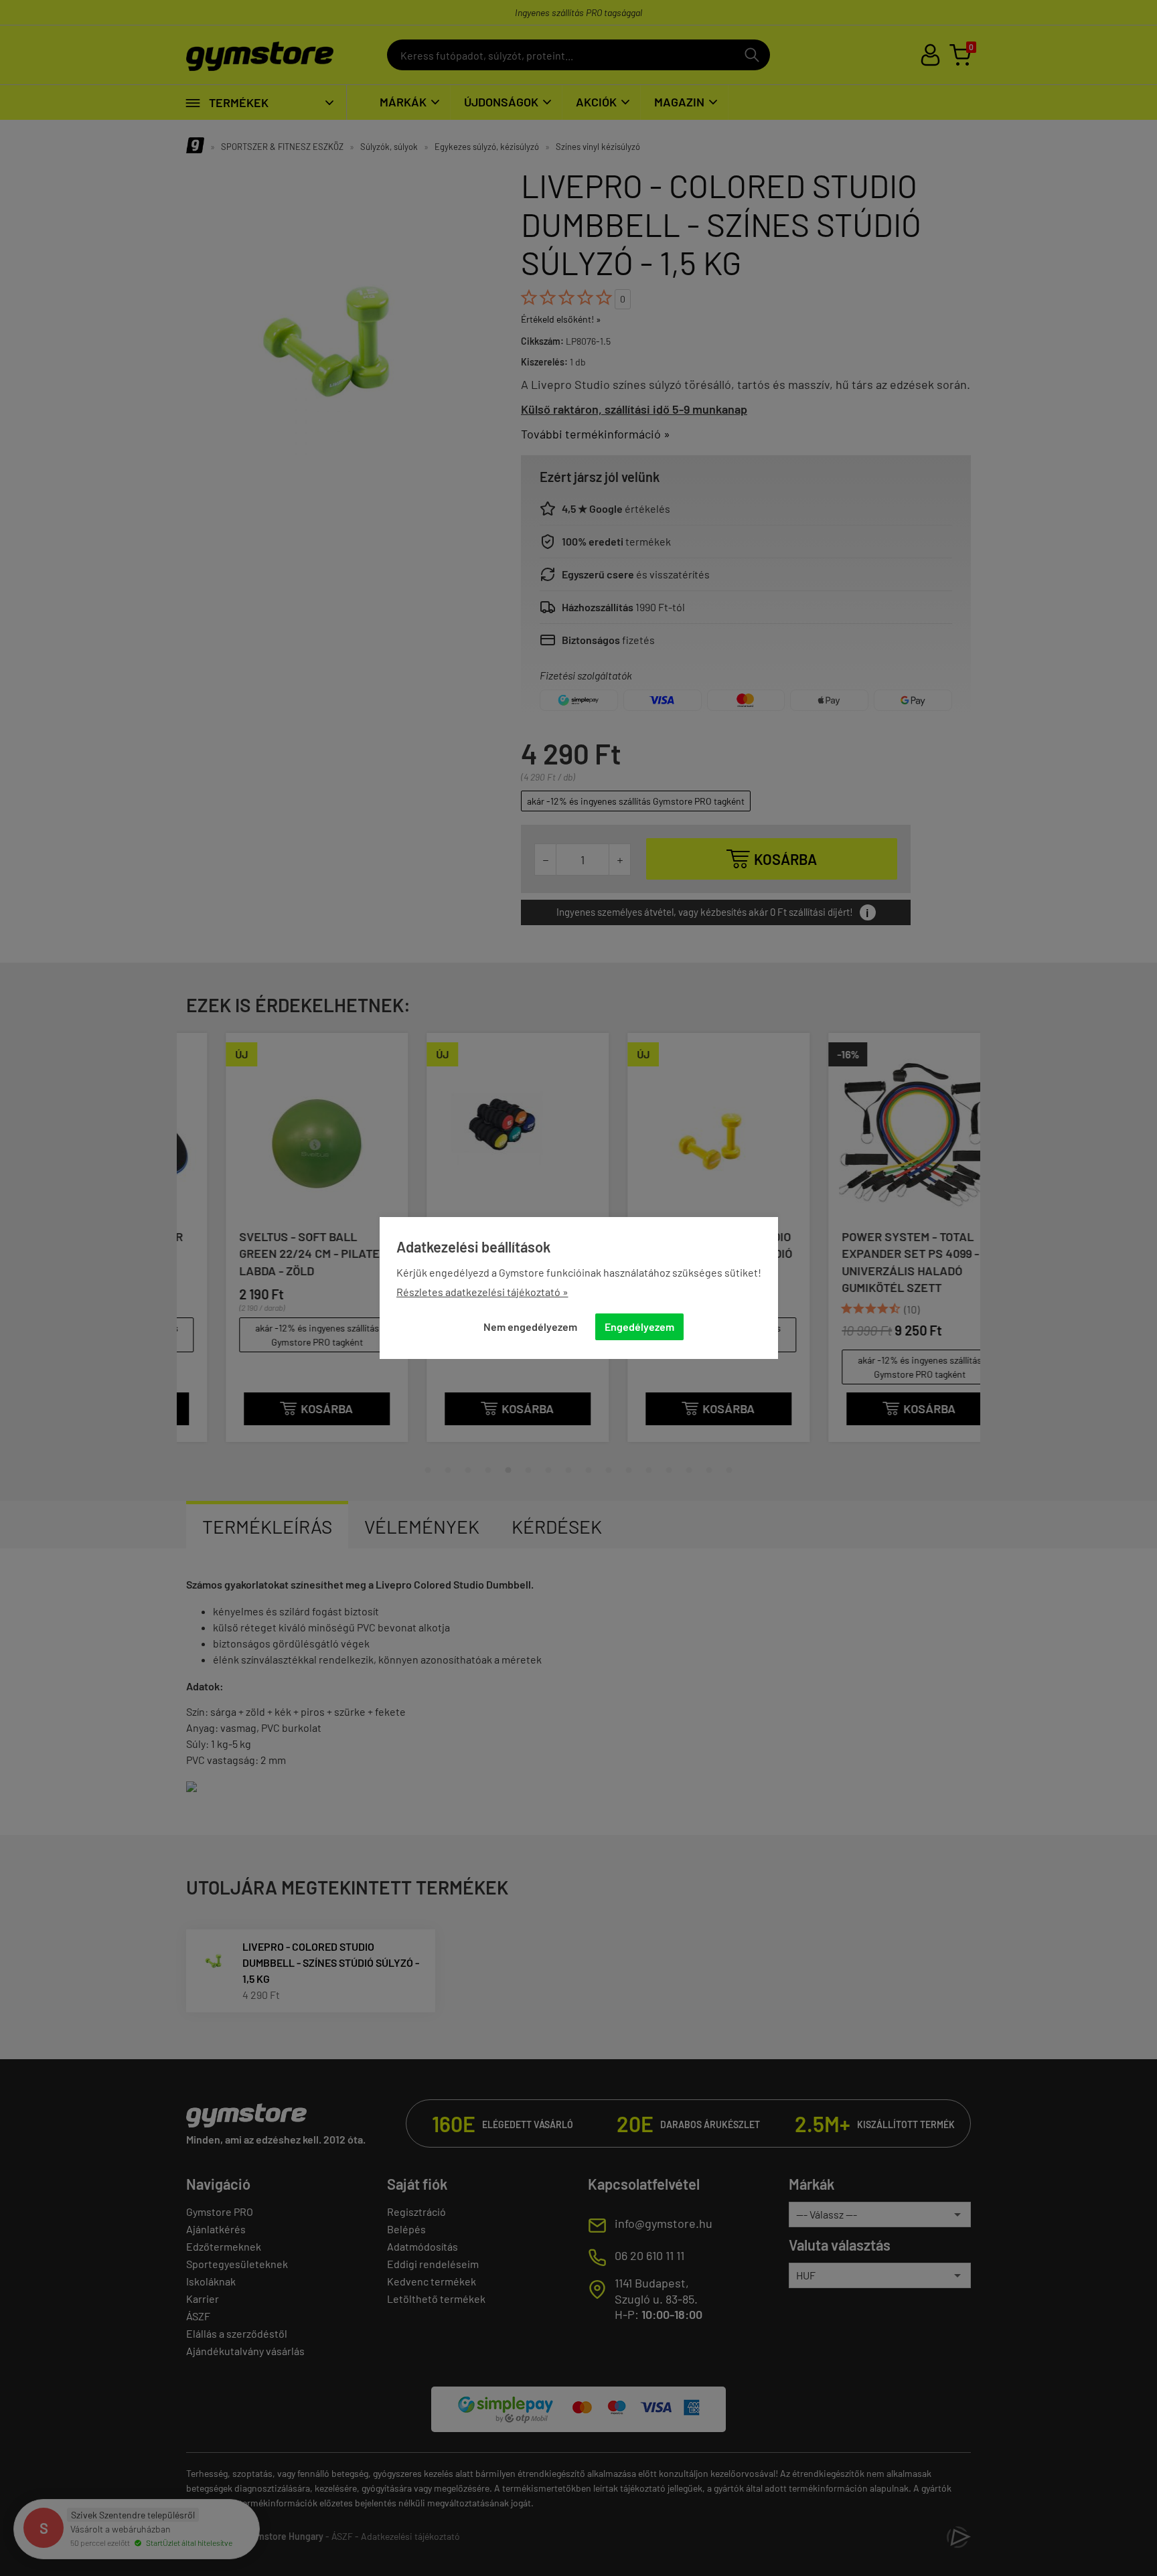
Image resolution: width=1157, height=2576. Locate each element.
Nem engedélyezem (530, 1326)
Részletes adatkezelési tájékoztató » (482, 1292)
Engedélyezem (639, 1326)
